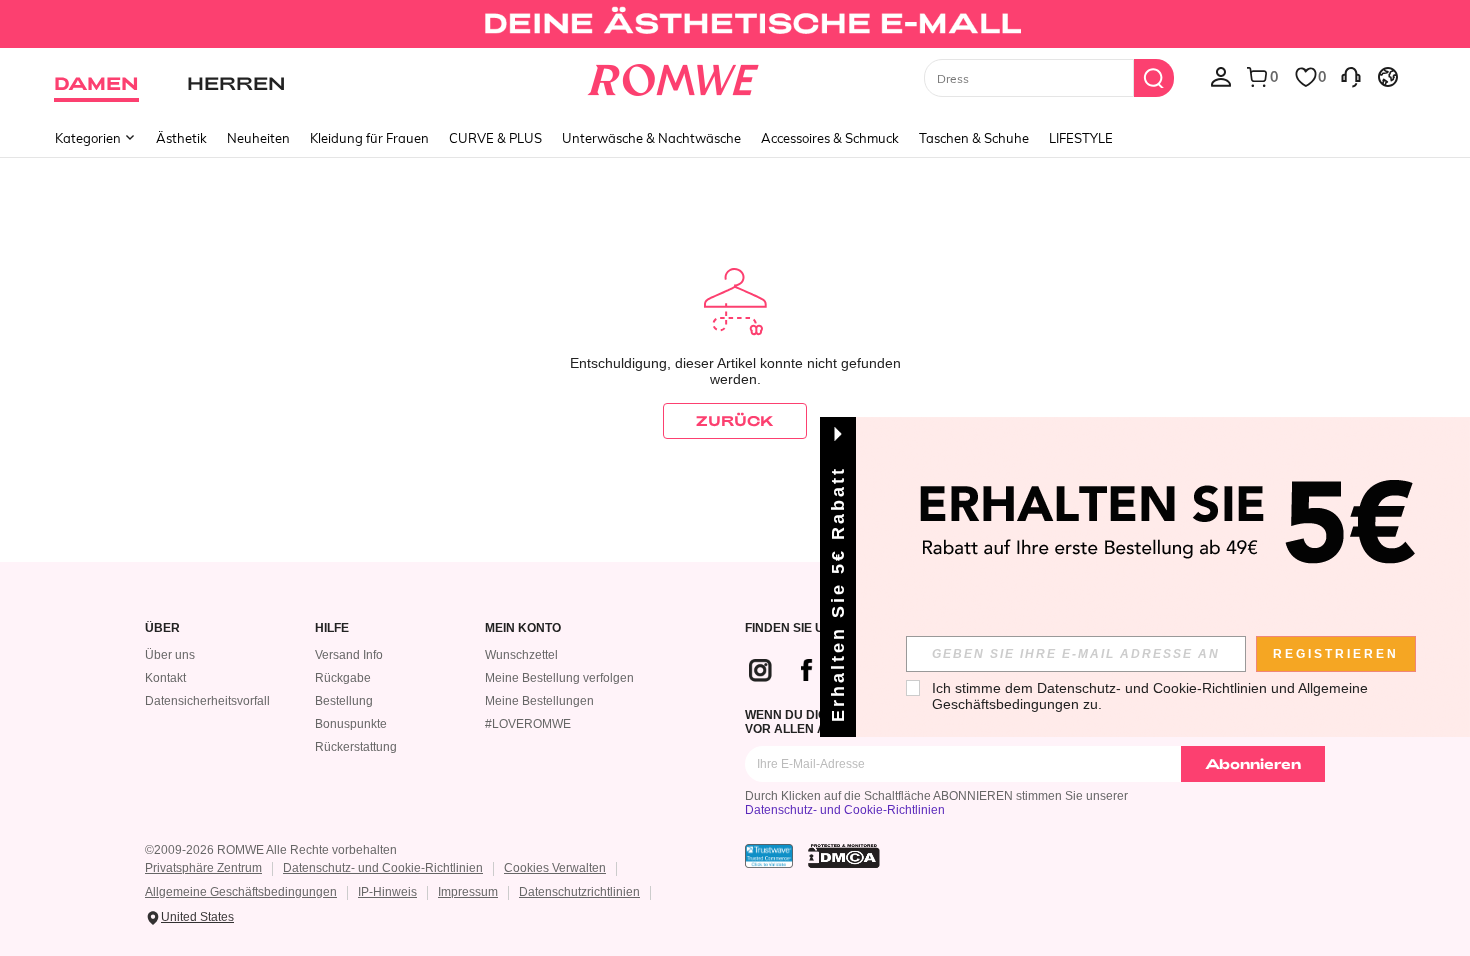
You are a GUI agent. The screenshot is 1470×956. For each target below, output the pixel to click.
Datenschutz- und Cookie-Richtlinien (845, 810)
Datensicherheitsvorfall (207, 701)
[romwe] (673, 76)
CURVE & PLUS (495, 138)
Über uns (170, 655)
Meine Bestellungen (539, 701)
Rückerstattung (356, 747)
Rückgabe (343, 678)
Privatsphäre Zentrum (203, 868)
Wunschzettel (521, 655)
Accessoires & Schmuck (830, 138)
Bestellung (344, 701)
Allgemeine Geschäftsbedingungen (241, 892)
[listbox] (1221, 76)
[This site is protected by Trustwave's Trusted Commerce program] (769, 856)
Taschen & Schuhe (974, 138)
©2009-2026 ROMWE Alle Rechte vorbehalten (271, 850)
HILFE (332, 628)
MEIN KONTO (523, 628)
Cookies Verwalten (555, 868)
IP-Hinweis (387, 892)
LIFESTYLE (1081, 138)
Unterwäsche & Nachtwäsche (651, 138)
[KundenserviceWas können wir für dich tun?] (1351, 76)
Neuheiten (258, 138)
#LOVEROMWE (528, 724)
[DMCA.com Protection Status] (844, 856)
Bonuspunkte (351, 724)
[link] (734, 24)
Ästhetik (181, 138)
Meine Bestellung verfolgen (559, 678)
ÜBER (162, 628)
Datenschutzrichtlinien (579, 892)
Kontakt (165, 678)
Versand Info (349, 655)
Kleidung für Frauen (369, 138)
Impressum (468, 892)
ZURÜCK (735, 420)
